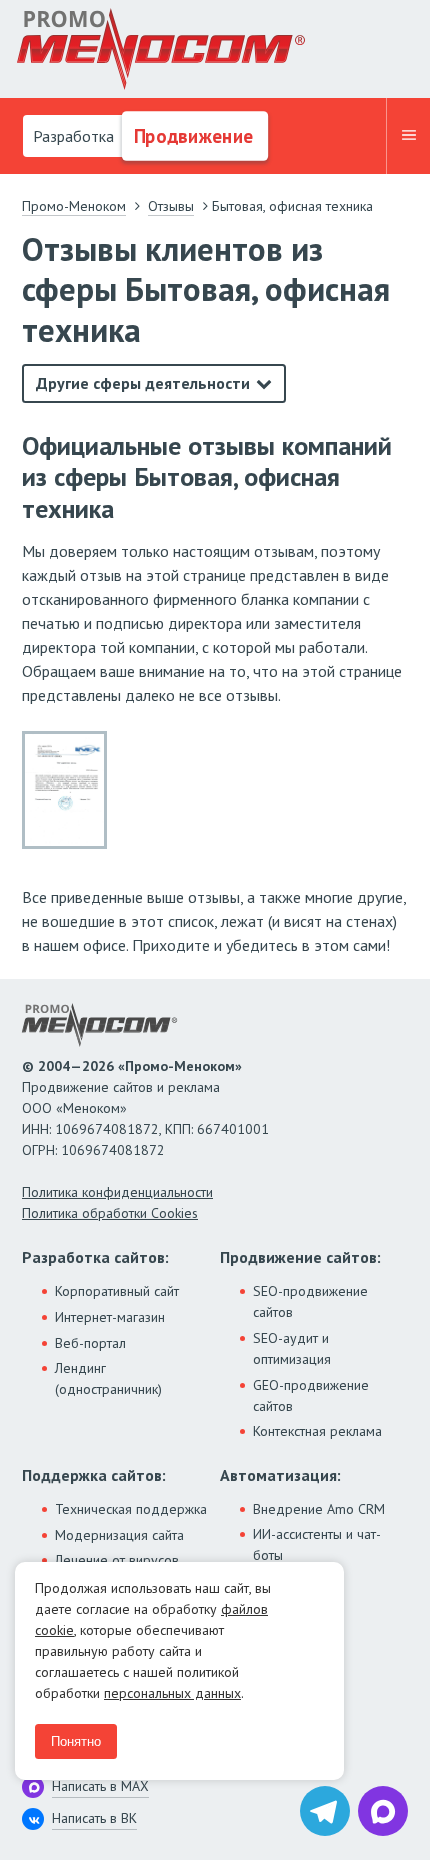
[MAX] (383, 1811)
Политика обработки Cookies (110, 1213)
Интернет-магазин (110, 1317)
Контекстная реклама (317, 1431)
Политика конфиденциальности (117, 1192)
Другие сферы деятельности (143, 383)
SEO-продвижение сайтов (310, 1301)
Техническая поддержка (131, 1509)
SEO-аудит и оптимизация (292, 1348)
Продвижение (191, 136)
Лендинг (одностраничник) (108, 1378)
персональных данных (172, 1693)
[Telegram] (325, 1811)
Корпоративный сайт (117, 1291)
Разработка (71, 136)
